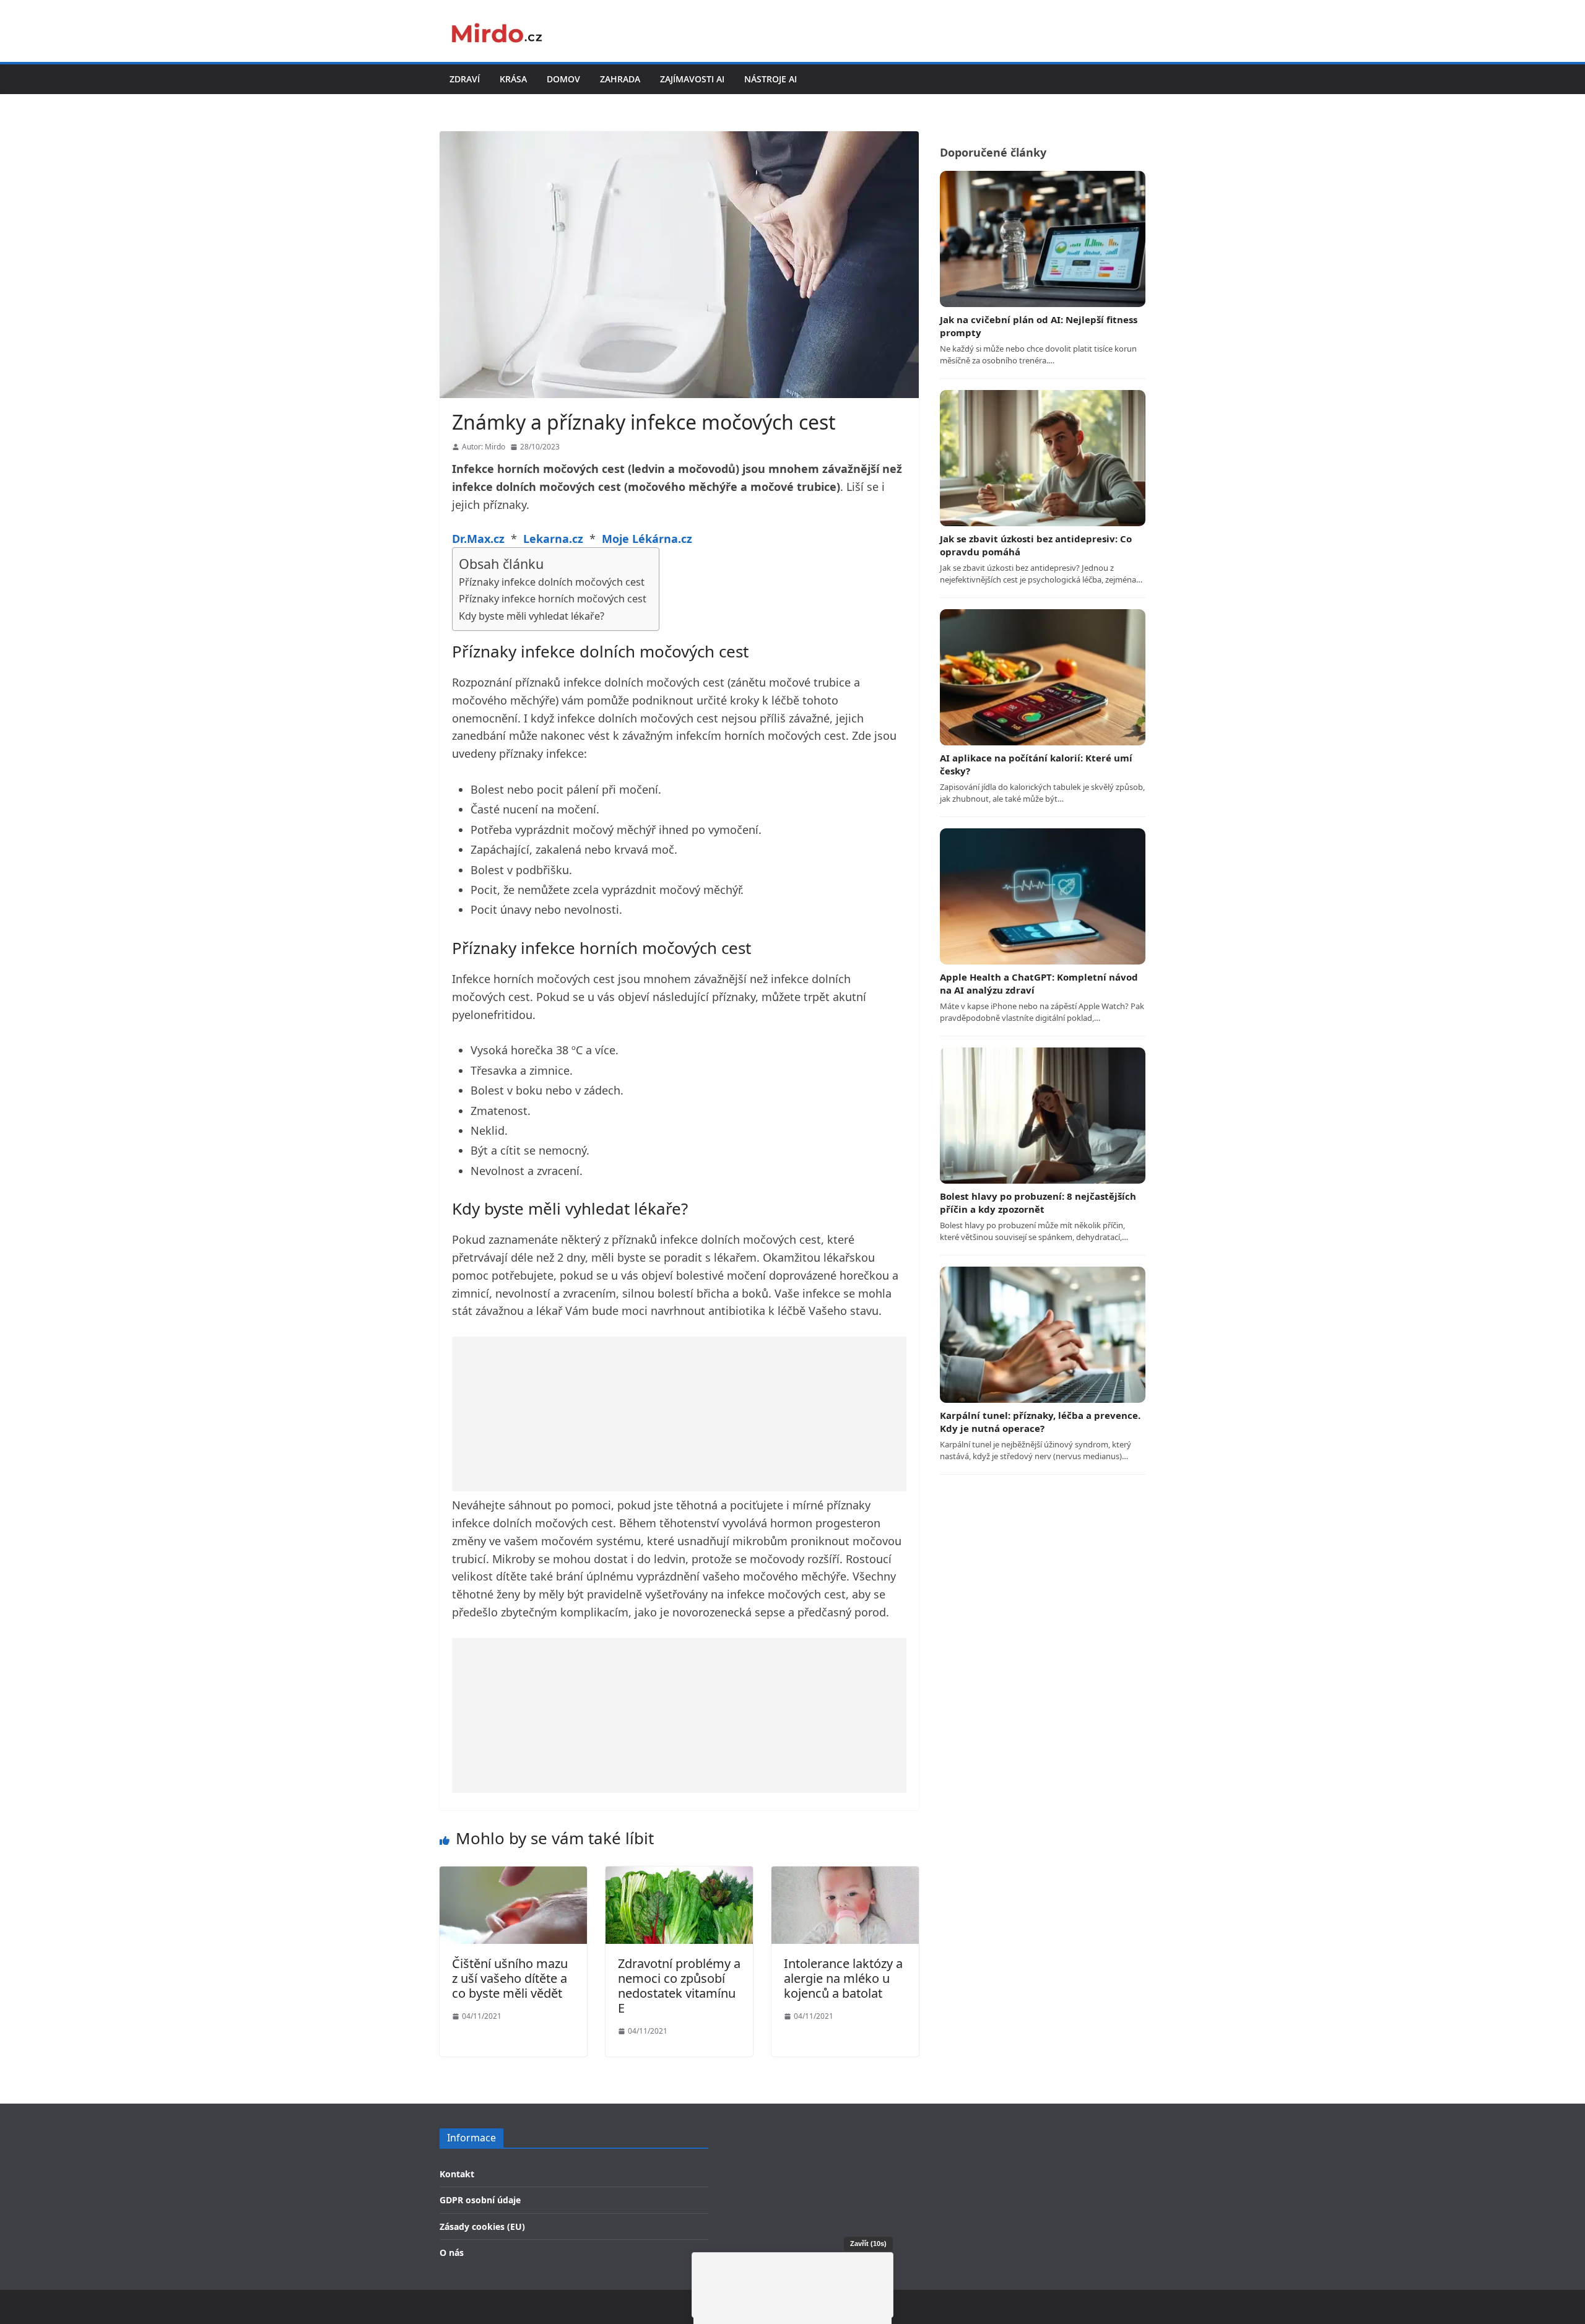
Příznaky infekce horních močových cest (553, 599)
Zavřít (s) (868, 2244)
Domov (563, 79)
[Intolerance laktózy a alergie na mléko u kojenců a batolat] (845, 1875)
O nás (452, 2252)
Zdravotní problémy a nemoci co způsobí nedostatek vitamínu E (679, 1986)
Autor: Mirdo (484, 447)
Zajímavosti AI (692, 79)
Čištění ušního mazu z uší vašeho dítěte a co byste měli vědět (510, 1978)
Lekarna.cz (553, 539)
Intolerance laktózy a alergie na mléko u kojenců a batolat (843, 1978)
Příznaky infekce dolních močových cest (552, 582)
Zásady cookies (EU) (482, 2226)
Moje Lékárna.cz (647, 539)
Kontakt (457, 2174)
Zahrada (620, 79)
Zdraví (465, 79)
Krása (513, 79)
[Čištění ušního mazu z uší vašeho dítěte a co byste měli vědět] (513, 1875)
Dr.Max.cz (478, 539)
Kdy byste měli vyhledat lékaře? (532, 616)
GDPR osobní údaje (480, 2200)
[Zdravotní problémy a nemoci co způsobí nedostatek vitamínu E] (679, 1875)
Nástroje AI (771, 79)
